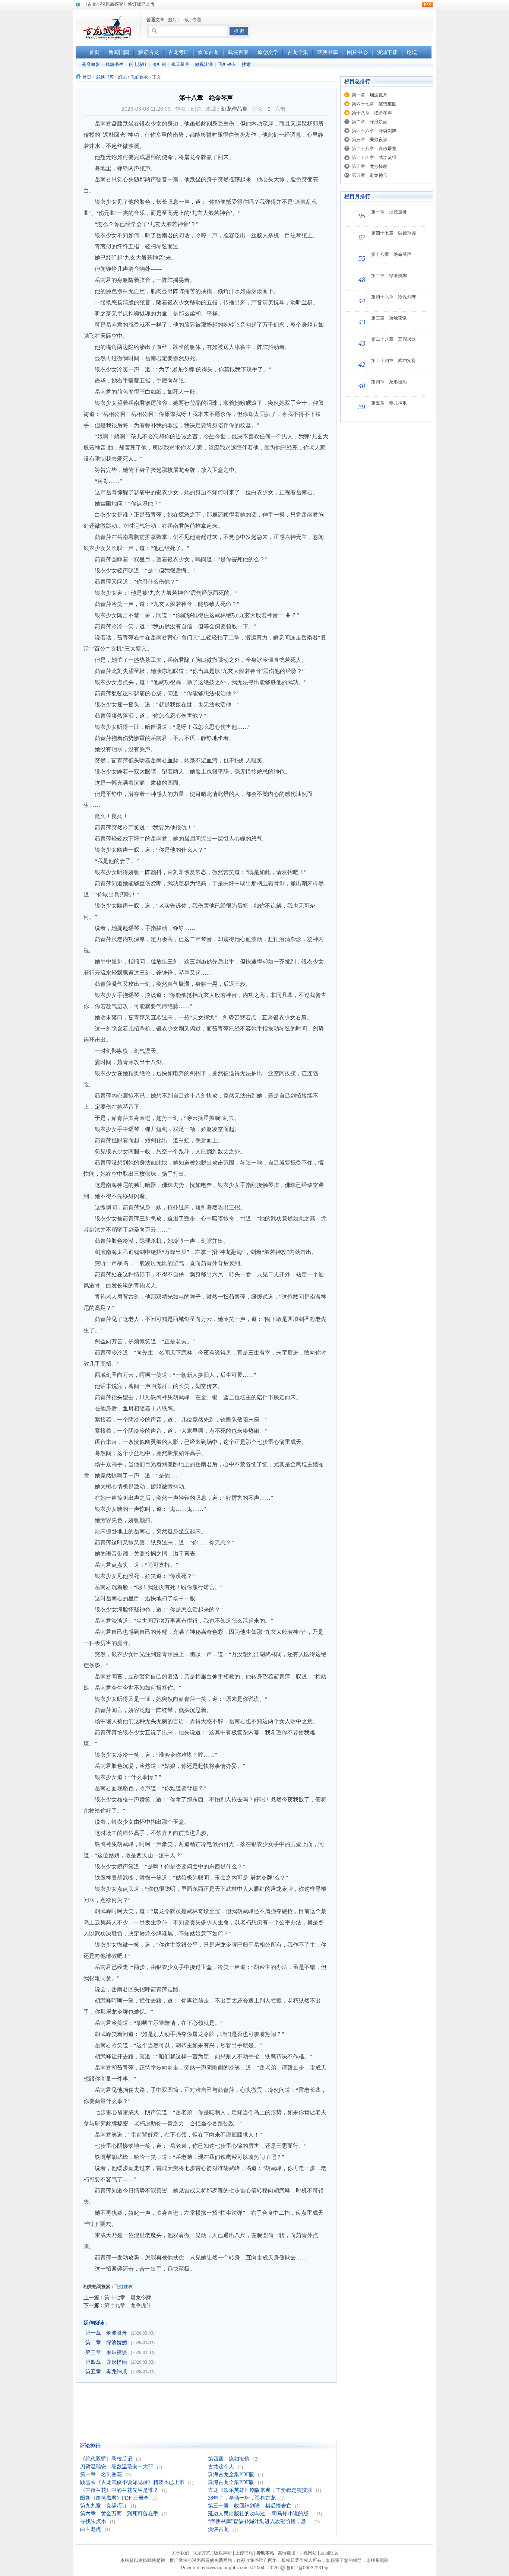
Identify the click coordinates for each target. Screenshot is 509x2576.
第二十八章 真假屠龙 (374, 149)
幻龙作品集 (234, 109)
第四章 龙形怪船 (106, 2362)
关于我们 (180, 2553)
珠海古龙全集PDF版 (231, 2475)
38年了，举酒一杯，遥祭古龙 (242, 2498)
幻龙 (122, 77)
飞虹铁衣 (227, 64)
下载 (184, 20)
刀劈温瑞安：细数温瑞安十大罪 (117, 2467)
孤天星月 (180, 64)
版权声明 (223, 2553)
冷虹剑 (159, 64)
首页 (87, 77)
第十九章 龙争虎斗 (128, 2305)
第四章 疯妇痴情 (229, 2459)
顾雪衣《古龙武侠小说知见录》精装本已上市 (132, 2482)
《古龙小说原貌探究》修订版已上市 (119, 4)
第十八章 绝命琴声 (372, 113)
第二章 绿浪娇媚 (106, 2343)
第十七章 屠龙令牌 (128, 2297)
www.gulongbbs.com (227, 2568)
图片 (172, 20)
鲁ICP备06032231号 (307, 2568)
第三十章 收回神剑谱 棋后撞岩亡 (250, 2506)
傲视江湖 (204, 64)
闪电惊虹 (138, 64)
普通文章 (155, 20)
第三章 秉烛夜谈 (106, 2352)
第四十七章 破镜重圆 (374, 104)
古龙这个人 (221, 2467)
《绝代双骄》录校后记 (106, 2459)
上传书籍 (244, 2553)
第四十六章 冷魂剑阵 (374, 131)
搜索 (246, 64)
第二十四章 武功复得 (374, 158)
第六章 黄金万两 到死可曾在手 (119, 2514)
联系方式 (202, 2553)
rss (427, 5)
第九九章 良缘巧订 (104, 2506)
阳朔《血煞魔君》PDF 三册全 (114, 2498)
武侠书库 (105, 77)
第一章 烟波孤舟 (106, 2333)
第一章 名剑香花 (101, 2475)
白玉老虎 (91, 2529)
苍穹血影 (91, 64)
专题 (197, 20)
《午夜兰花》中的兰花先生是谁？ (119, 2490)
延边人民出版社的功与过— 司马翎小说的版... (260, 2514)
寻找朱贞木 (93, 2521)
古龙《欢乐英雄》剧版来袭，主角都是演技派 (260, 2490)
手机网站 (308, 2553)
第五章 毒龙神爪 (106, 2372)
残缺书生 (114, 64)
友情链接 (287, 2553)
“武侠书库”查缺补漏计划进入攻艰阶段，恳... (259, 2521)
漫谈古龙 (218, 2529)
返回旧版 (329, 2553)
